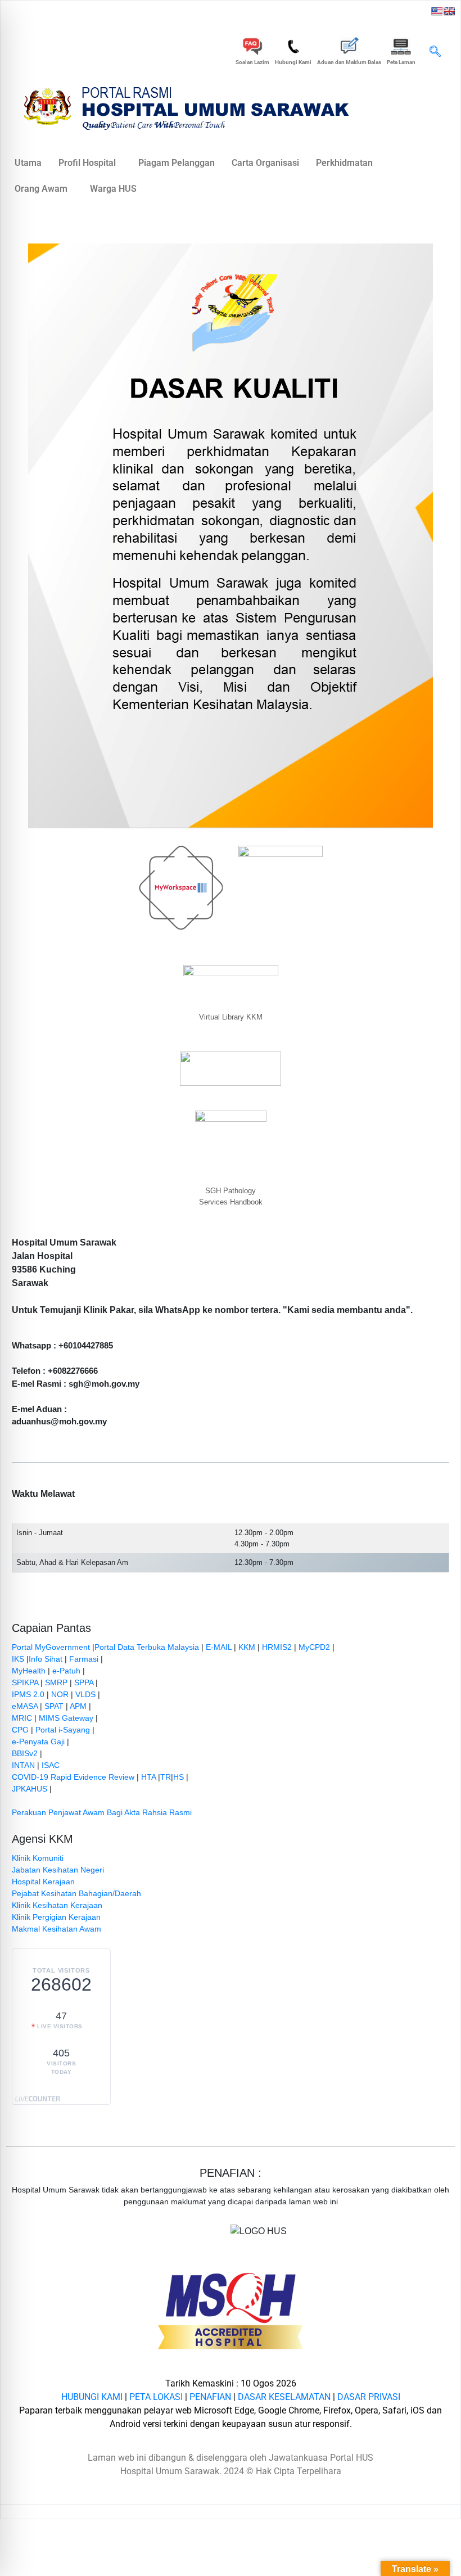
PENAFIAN (210, 2397)
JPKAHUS (30, 1789)
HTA (148, 1777)
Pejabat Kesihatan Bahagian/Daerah (76, 1893)
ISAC (51, 1765)
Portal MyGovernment (51, 1647)
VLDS (85, 1694)
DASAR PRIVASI (369, 2397)
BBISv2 (25, 1753)
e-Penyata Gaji (38, 1742)
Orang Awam (41, 189)
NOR (60, 1694)
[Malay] (437, 11)
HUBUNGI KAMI (92, 2397)
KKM (247, 1647)
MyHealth (29, 1671)
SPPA (84, 1682)
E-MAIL (219, 1647)
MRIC (22, 1718)
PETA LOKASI (156, 2397)
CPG (20, 1730)
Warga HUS (113, 189)
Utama (28, 163)
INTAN (23, 1765)
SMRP (56, 1682)
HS (178, 1777)
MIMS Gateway (66, 1718)
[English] (449, 11)
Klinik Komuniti (38, 1858)
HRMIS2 (277, 1647)
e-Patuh (66, 1671)
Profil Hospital (87, 163)
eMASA (25, 1706)
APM (78, 1706)
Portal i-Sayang (63, 1730)
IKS (18, 1659)
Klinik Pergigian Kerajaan (56, 1917)
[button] (435, 52)
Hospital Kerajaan (43, 1882)
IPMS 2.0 (28, 1694)
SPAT (54, 1706)
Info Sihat (46, 1659)
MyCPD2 (314, 1647)
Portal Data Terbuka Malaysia (147, 1647)
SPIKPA (25, 1682)
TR (166, 1777)
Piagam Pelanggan (177, 163)
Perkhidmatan (344, 163)
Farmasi (84, 1659)
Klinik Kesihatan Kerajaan (57, 1905)
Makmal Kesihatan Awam (57, 1929)
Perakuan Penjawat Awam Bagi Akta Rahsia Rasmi (102, 1812)
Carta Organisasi (265, 163)
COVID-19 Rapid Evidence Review (73, 1777)
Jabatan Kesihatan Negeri (58, 1870)
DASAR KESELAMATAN (284, 2397)
